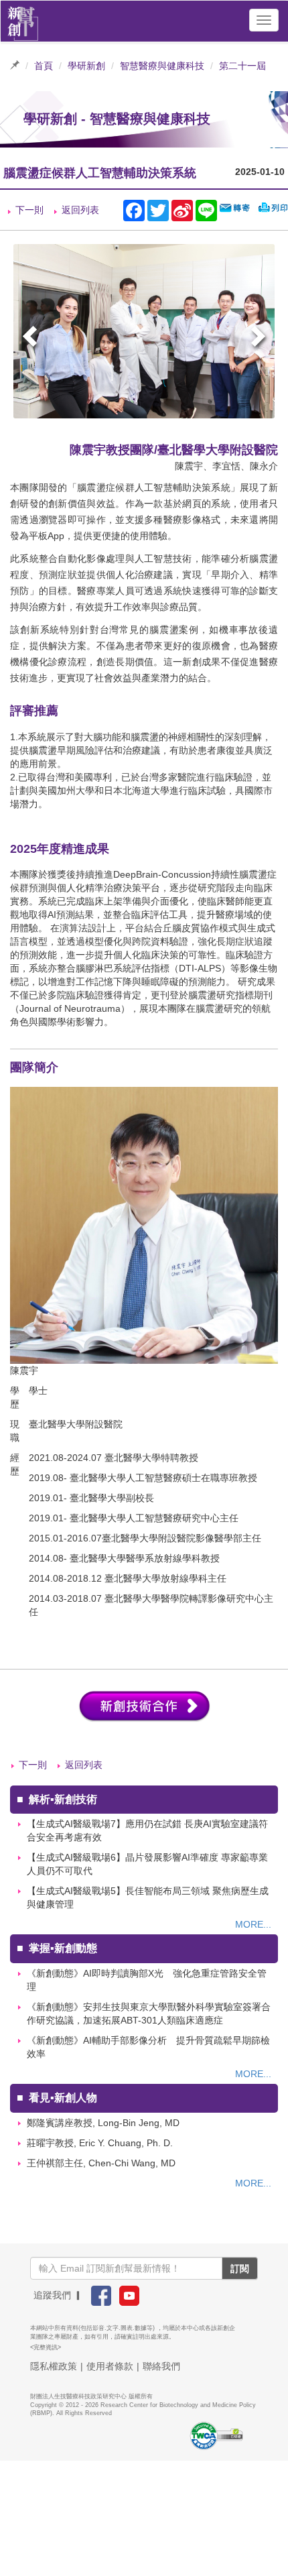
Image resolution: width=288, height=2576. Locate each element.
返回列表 (80, 210)
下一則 (29, 210)
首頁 (44, 66)
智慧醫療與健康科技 (162, 66)
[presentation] (31, 338)
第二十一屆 (242, 66)
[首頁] (23, 20)
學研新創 (86, 66)
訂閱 (240, 2268)
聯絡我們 (161, 2366)
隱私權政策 (54, 2366)
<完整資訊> (46, 2347)
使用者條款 (110, 2366)
